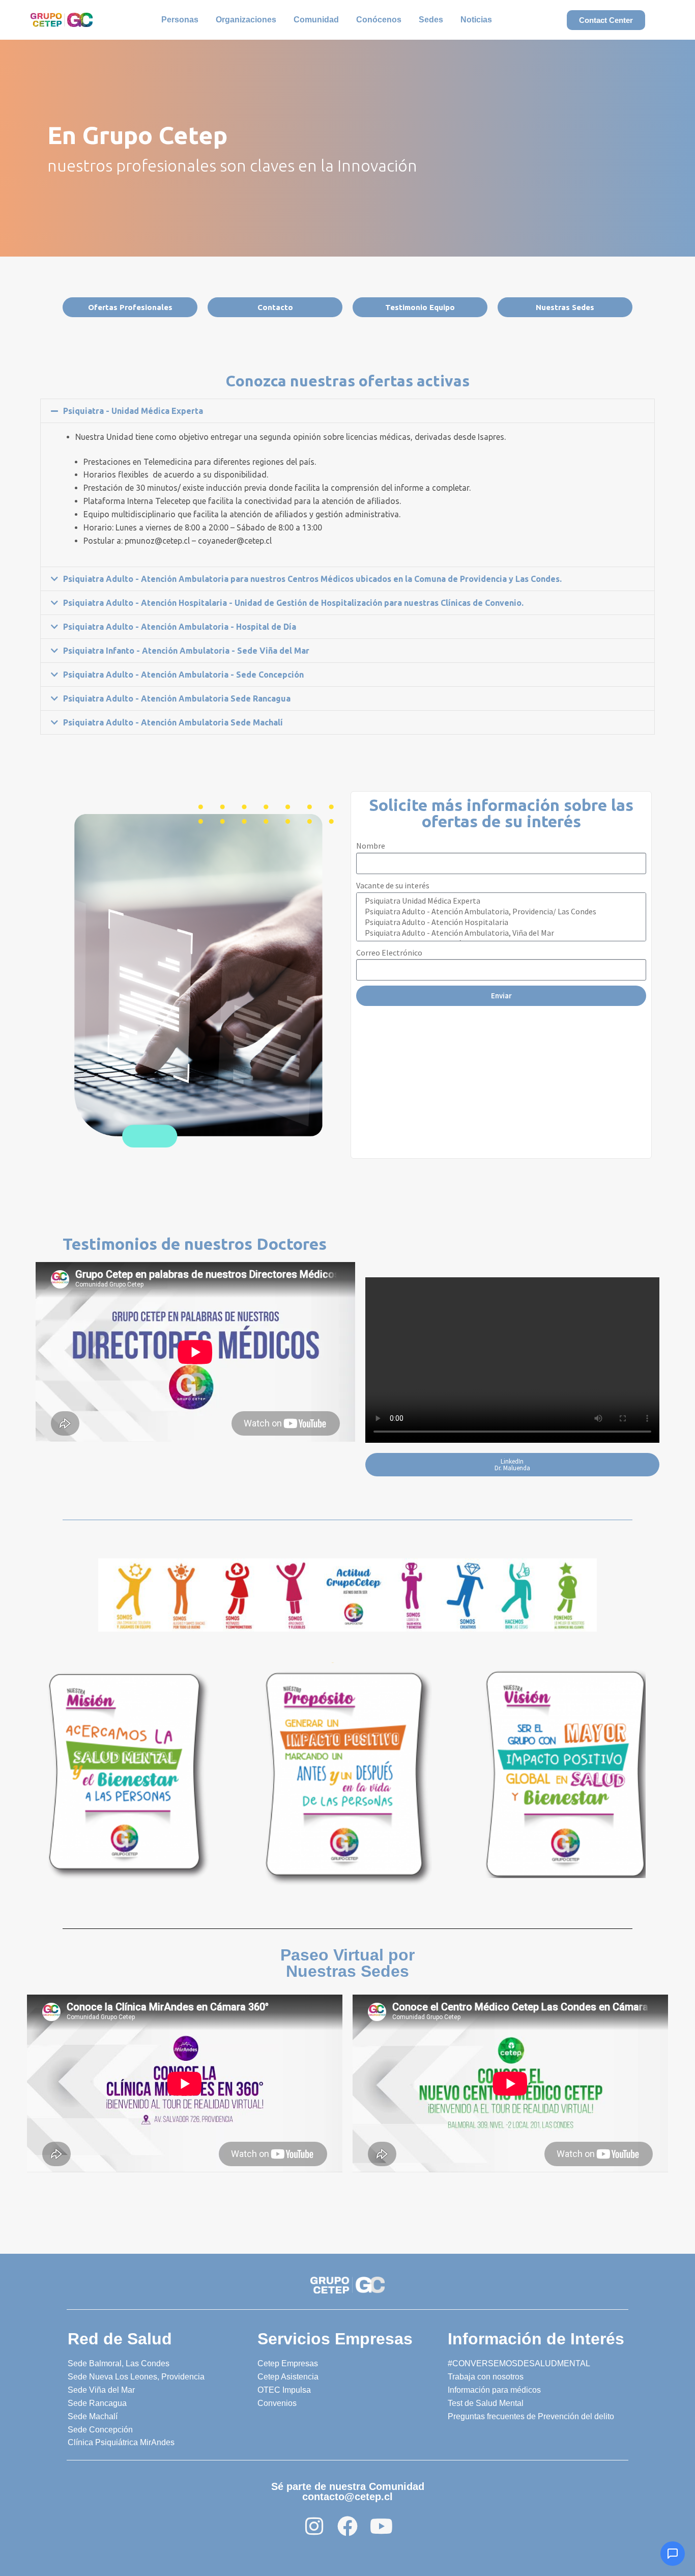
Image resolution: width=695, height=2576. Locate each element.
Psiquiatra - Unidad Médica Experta (133, 411)
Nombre (371, 846)
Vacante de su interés (393, 885)
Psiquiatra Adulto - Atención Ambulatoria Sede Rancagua (177, 698)
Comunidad (316, 20)
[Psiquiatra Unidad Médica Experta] (500, 901)
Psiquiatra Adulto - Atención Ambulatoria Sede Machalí (173, 722)
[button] (347, 411)
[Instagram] (314, 2526)
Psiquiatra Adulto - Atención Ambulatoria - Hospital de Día (180, 627)
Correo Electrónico (389, 953)
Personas (180, 20)
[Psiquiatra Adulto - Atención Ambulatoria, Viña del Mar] (500, 933)
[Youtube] (381, 2526)
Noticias (476, 20)
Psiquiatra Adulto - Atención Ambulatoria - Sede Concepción (183, 675)
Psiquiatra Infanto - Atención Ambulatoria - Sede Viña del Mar (186, 651)
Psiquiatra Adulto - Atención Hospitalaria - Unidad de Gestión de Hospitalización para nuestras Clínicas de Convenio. (293, 603)
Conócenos (379, 20)
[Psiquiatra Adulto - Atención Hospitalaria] (500, 922)
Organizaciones (246, 20)
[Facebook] (347, 2526)
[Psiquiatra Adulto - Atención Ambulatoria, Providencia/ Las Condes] (500, 912)
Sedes (431, 20)
